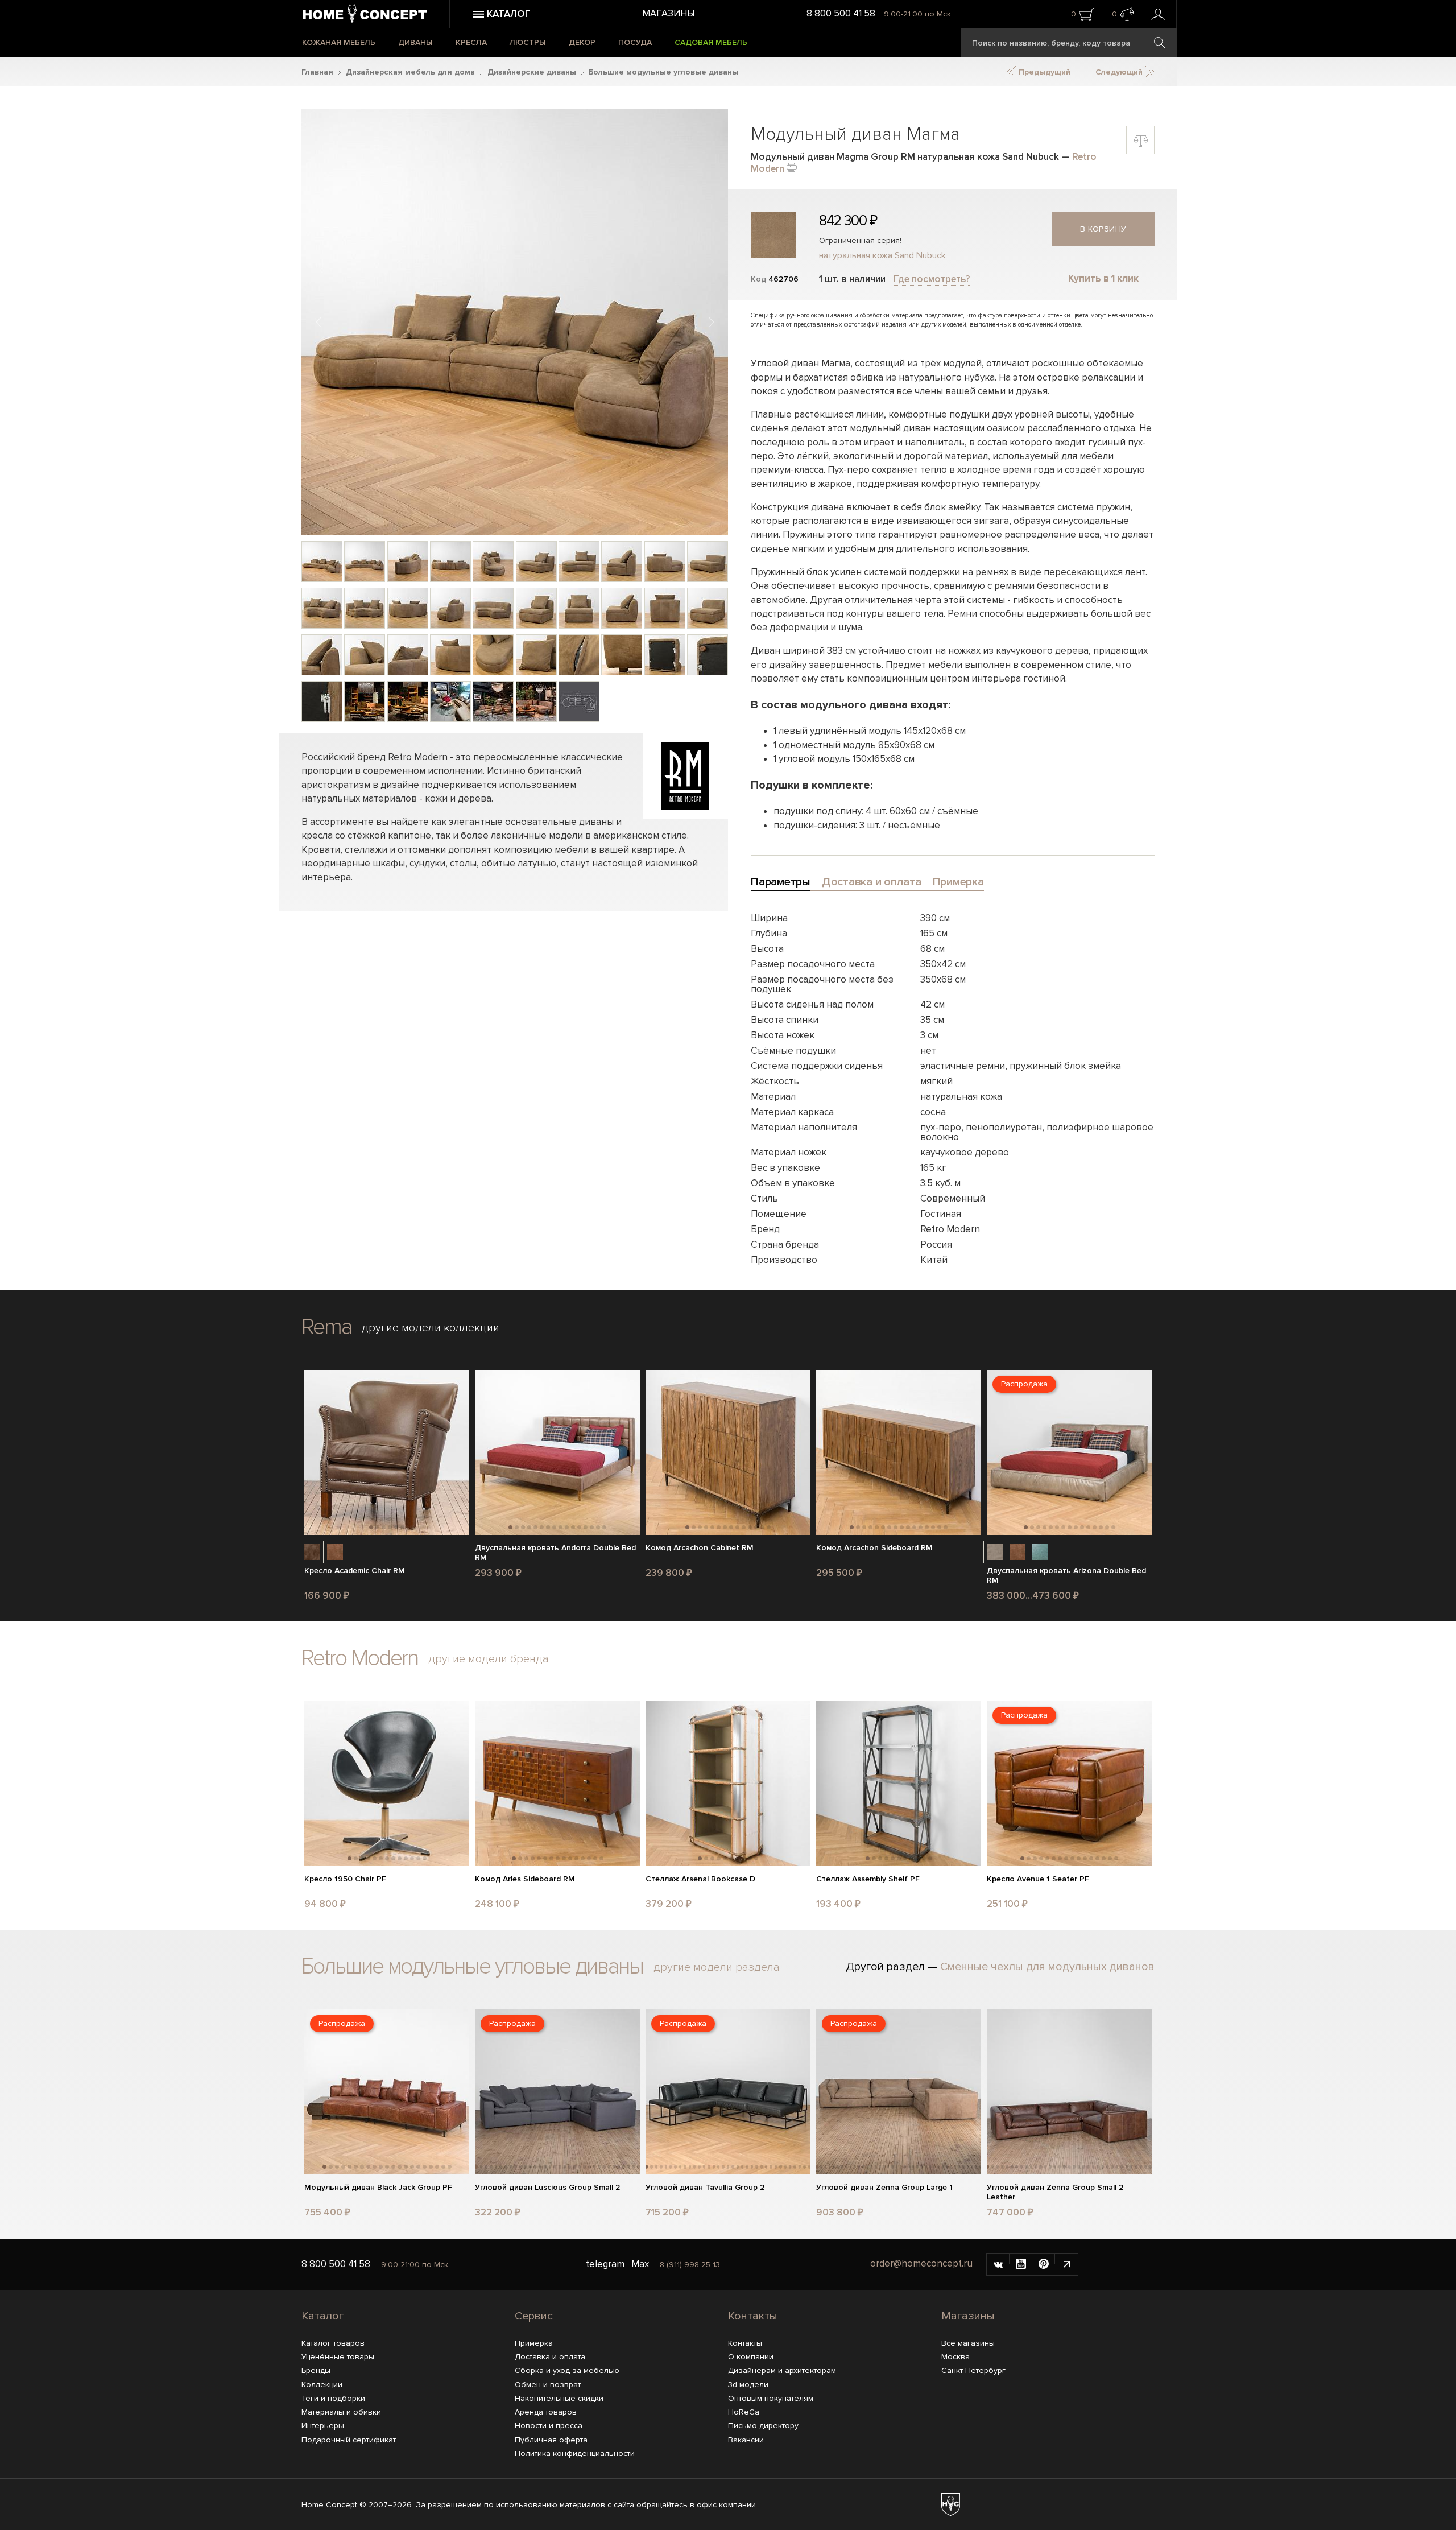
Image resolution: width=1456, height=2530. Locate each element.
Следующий (1120, 72)
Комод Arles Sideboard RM (525, 1879)
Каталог (322, 2316)
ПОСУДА (635, 42)
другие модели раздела (717, 1967)
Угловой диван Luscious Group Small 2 (547, 2188)
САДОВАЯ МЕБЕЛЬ (711, 42)
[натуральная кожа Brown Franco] (335, 1552)
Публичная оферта (551, 2440)
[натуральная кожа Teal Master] (1040, 1552)
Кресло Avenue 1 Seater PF (1038, 1879)
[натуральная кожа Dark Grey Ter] (995, 1552)
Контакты (753, 2316)
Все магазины (968, 2343)
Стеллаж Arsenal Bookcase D (700, 1879)
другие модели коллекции (431, 1328)
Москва (955, 2357)
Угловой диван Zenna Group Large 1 (884, 2188)
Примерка (534, 2343)
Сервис (534, 2316)
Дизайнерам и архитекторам (782, 2370)
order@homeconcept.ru (921, 2263)
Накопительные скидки (559, 2398)
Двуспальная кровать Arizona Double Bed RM (1066, 1576)
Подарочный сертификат (349, 2440)
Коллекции (322, 2385)
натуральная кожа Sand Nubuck (882, 255)
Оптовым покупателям (771, 2398)
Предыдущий (1043, 72)
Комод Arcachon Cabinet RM (700, 1548)
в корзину (1103, 229)
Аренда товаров (546, 2412)
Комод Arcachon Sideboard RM (874, 1548)
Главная (317, 72)
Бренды (316, 2370)
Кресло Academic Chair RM (355, 1571)
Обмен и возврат (548, 2385)
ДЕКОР (582, 42)
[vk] (998, 2264)
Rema (326, 1327)
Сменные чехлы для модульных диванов (1047, 1967)
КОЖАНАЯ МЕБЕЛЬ (339, 42)
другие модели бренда (489, 1659)
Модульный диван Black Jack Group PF (378, 2188)
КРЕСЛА (471, 42)
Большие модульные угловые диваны (663, 72)
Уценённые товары (338, 2357)
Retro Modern (360, 1658)
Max (640, 2264)
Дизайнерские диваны (532, 72)
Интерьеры (323, 2426)
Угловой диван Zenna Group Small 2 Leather (1055, 2192)
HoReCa (744, 2412)
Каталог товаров (333, 2343)
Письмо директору (763, 2426)
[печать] (792, 166)
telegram (605, 2264)
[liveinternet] (1066, 2264)
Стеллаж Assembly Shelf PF (868, 1879)
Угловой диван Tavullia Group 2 (705, 2188)
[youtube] (1021, 2264)
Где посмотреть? (932, 279)
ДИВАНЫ (415, 42)
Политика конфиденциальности (575, 2453)
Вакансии (746, 2440)
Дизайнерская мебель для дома (410, 72)
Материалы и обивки (341, 2412)
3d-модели (748, 2385)
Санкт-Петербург (973, 2370)
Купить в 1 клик (1103, 278)
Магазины (668, 13)
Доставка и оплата (550, 2357)
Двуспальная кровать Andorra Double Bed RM (555, 1553)
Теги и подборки (333, 2398)
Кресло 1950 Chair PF (345, 1879)
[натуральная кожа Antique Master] (312, 1552)
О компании (751, 2357)
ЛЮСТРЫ (528, 42)
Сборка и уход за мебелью (567, 2370)
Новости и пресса (549, 2426)
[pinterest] (1044, 2264)
